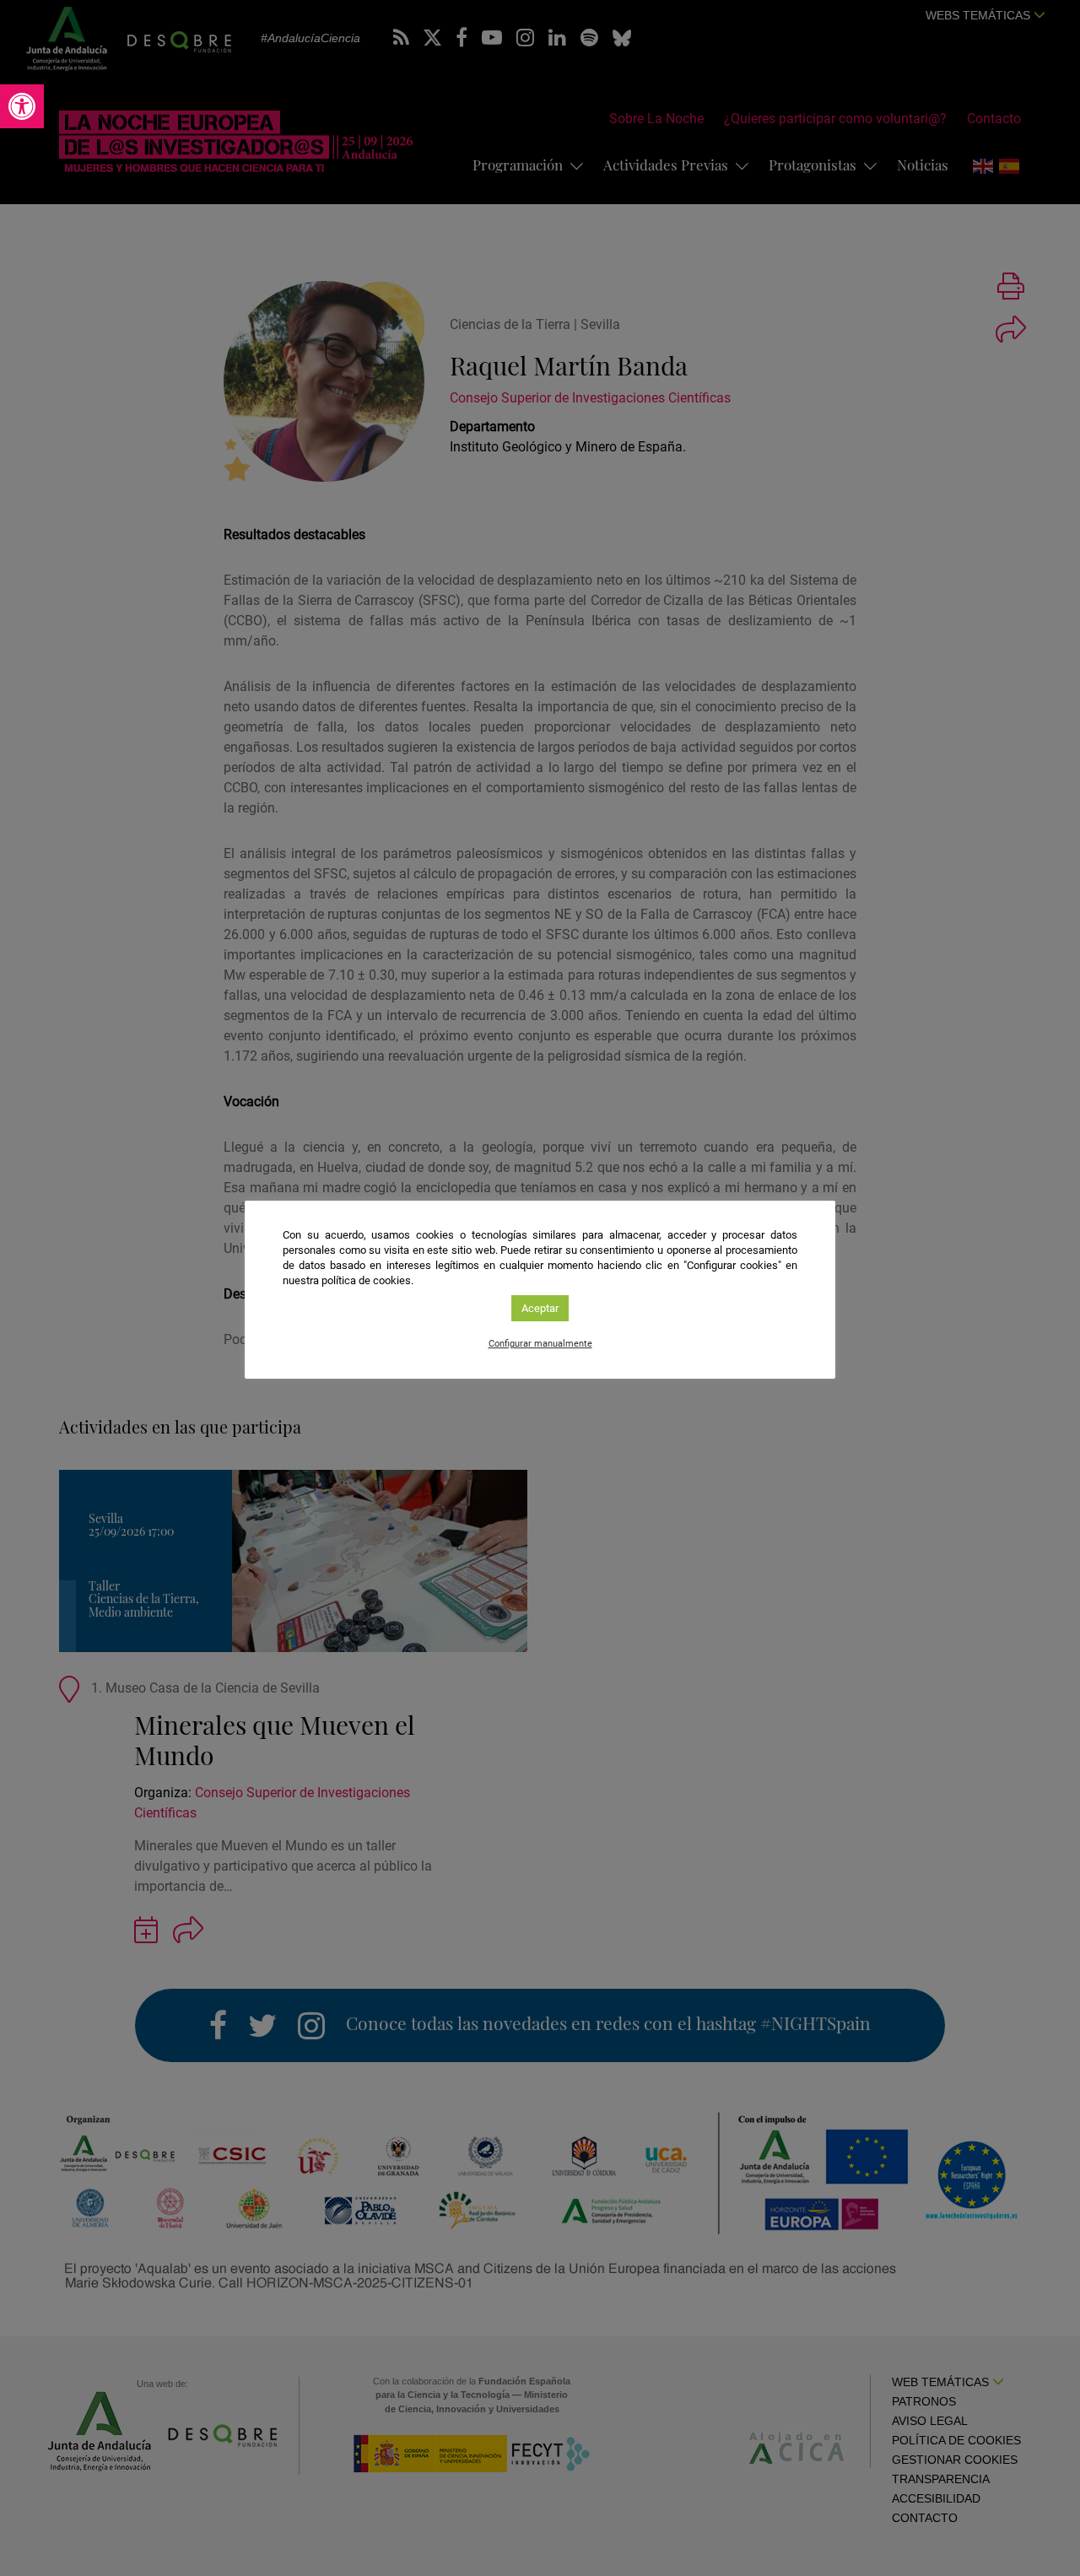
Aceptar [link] (540, 1308)
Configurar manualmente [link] (540, 1344)
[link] (22, 106)
